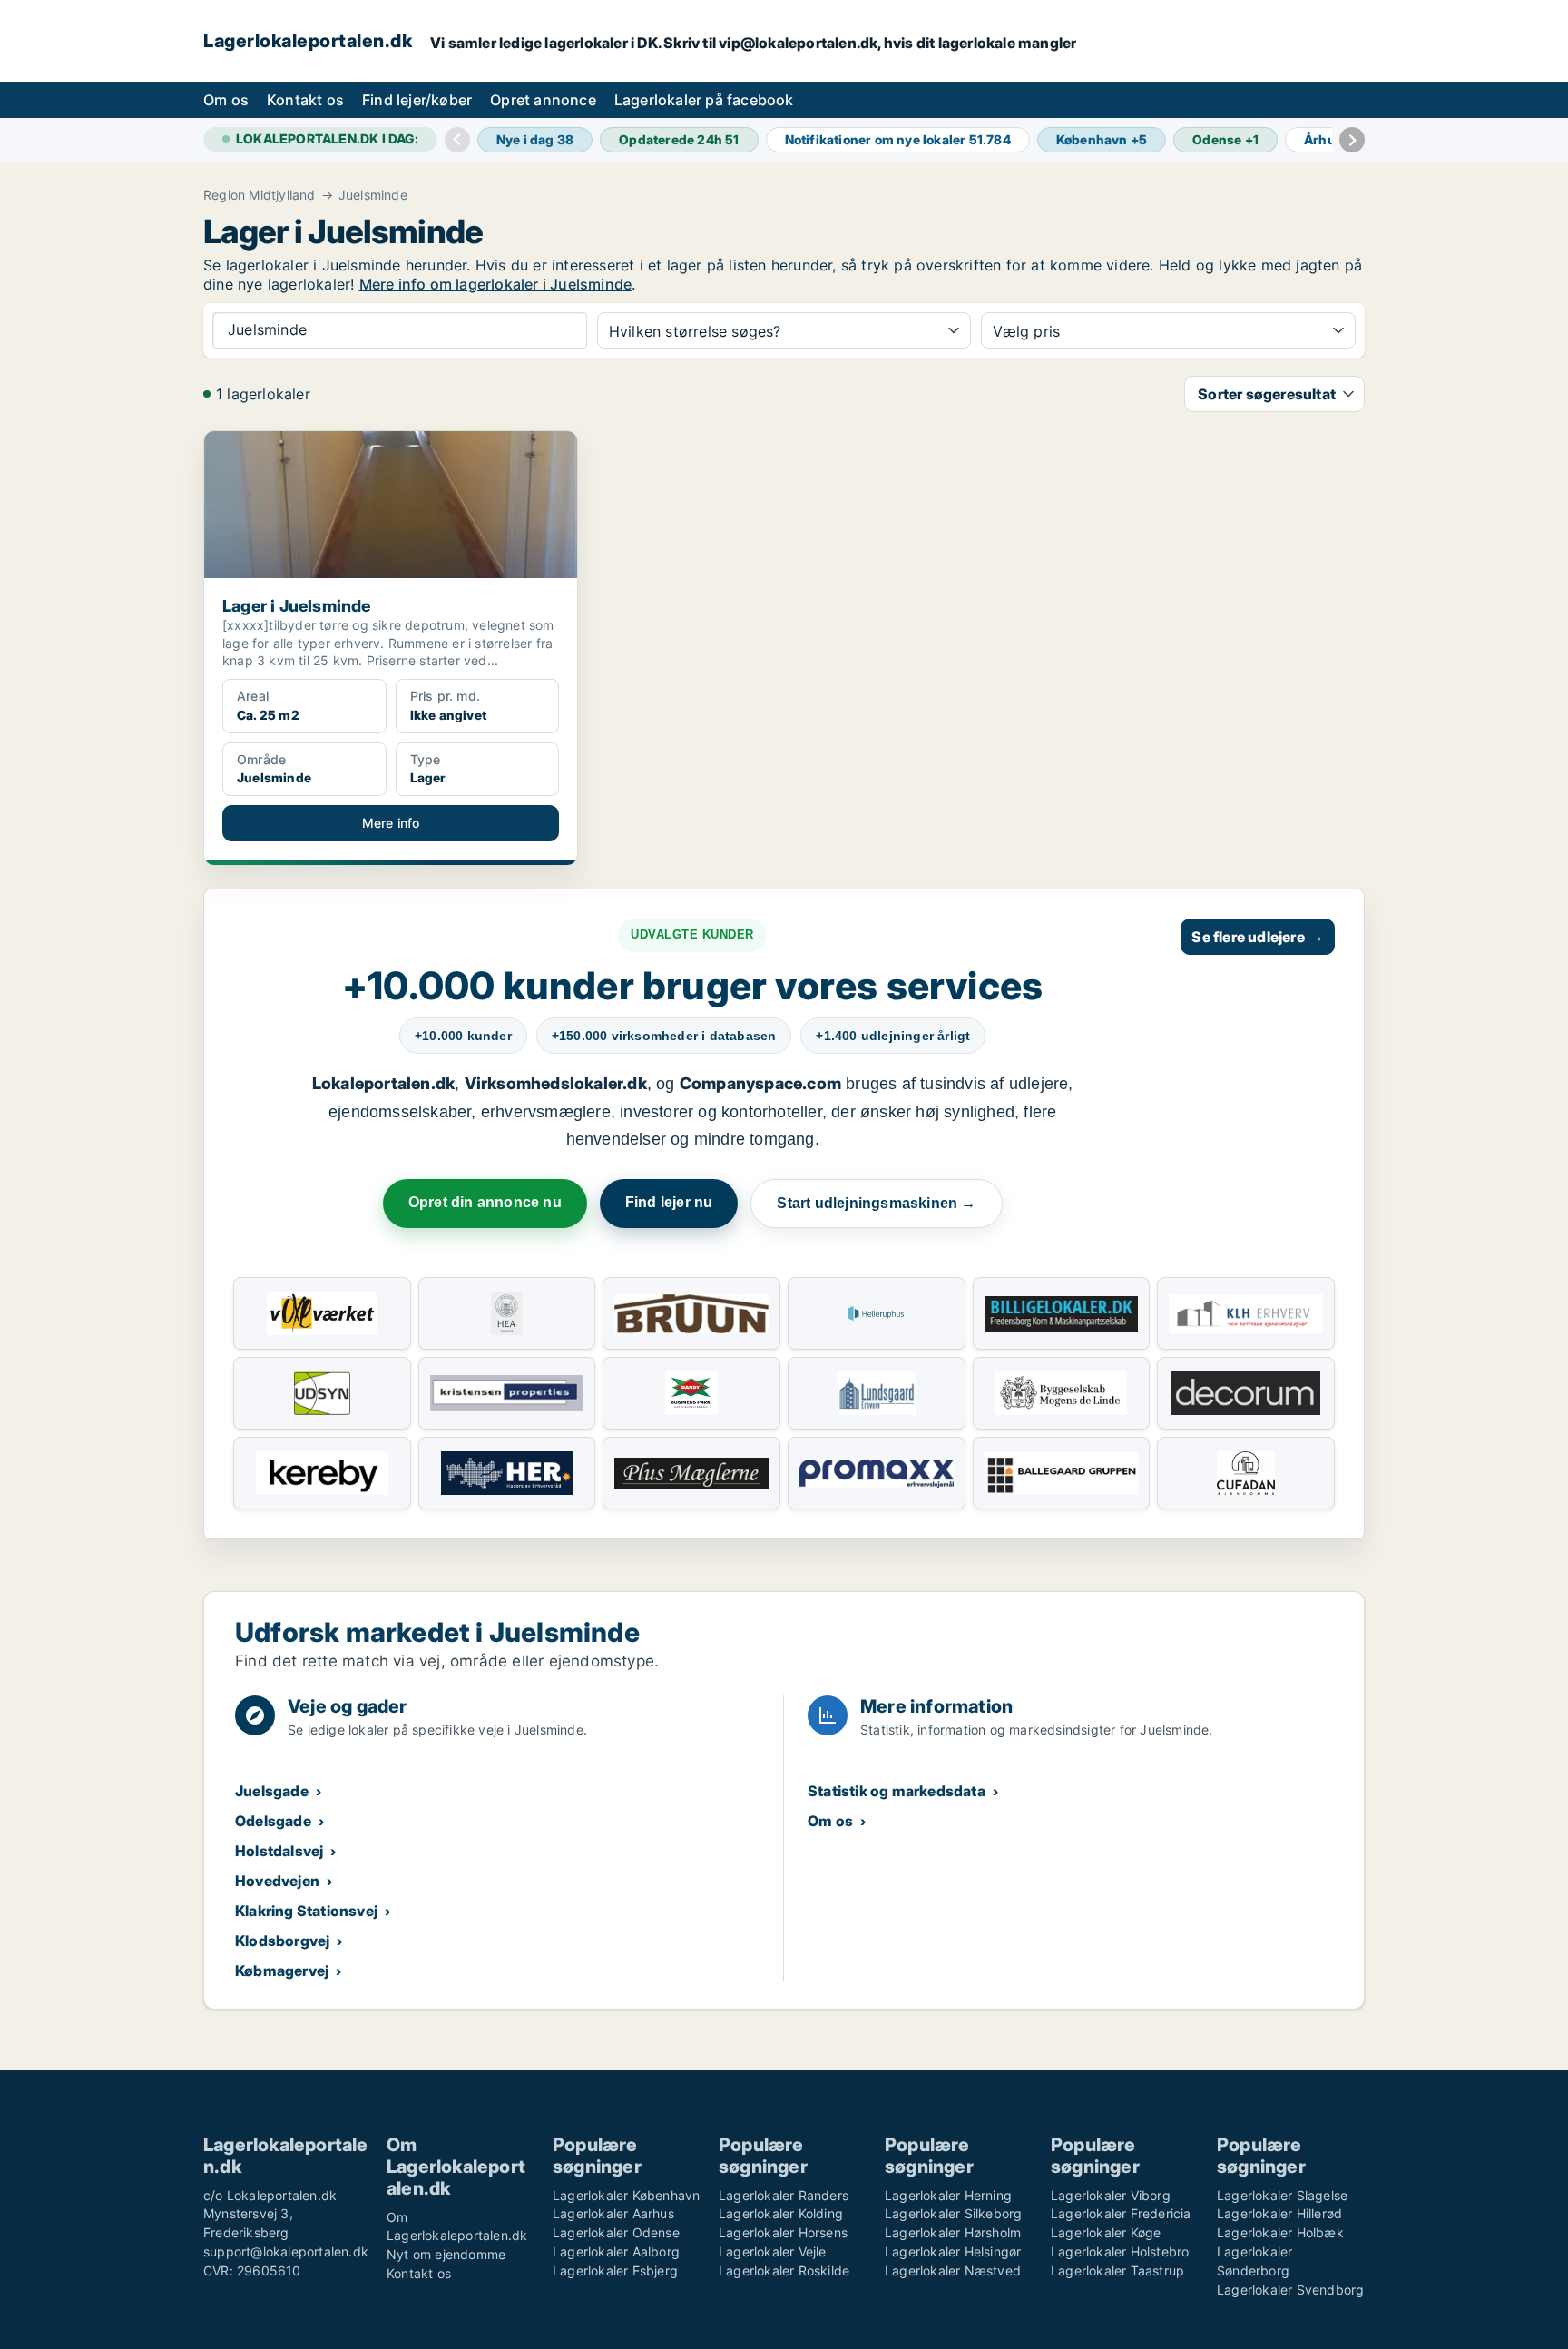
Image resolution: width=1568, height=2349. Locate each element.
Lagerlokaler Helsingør (953, 2251)
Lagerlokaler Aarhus (613, 2213)
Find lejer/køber (417, 100)
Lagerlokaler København (626, 2195)
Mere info (391, 823)
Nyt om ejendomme (446, 2254)
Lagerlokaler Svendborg (1290, 2290)
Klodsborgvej (282, 1941)
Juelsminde (373, 195)
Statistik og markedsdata (897, 1791)
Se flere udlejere (1258, 937)
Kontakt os (305, 100)
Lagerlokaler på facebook (704, 100)
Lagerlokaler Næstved (953, 2270)
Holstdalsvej (279, 1851)
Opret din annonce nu (485, 1202)
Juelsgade (272, 1791)
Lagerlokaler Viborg (1111, 2195)
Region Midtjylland (260, 195)
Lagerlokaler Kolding (781, 2213)
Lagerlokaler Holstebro (1120, 2251)
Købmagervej (282, 1971)
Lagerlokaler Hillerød (1279, 2213)
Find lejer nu (669, 1202)
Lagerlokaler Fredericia (1121, 2213)
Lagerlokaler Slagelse (1282, 2195)
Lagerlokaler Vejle (773, 2251)
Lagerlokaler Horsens (783, 2232)
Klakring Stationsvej (306, 1911)
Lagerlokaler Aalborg (616, 2251)
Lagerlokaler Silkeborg (953, 2213)
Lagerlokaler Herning (948, 2195)
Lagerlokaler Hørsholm (953, 2232)
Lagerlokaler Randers (784, 2195)
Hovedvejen (277, 1881)
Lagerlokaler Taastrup (1117, 2270)
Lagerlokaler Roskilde (784, 2270)
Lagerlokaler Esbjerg (615, 2270)
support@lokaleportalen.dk (286, 2251)
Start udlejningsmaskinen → (876, 1203)
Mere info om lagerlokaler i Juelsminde (496, 284)
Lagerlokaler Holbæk (1280, 2232)
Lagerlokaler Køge (1106, 2232)
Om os (226, 100)
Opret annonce (543, 100)
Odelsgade (273, 1821)
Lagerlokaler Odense (616, 2232)
